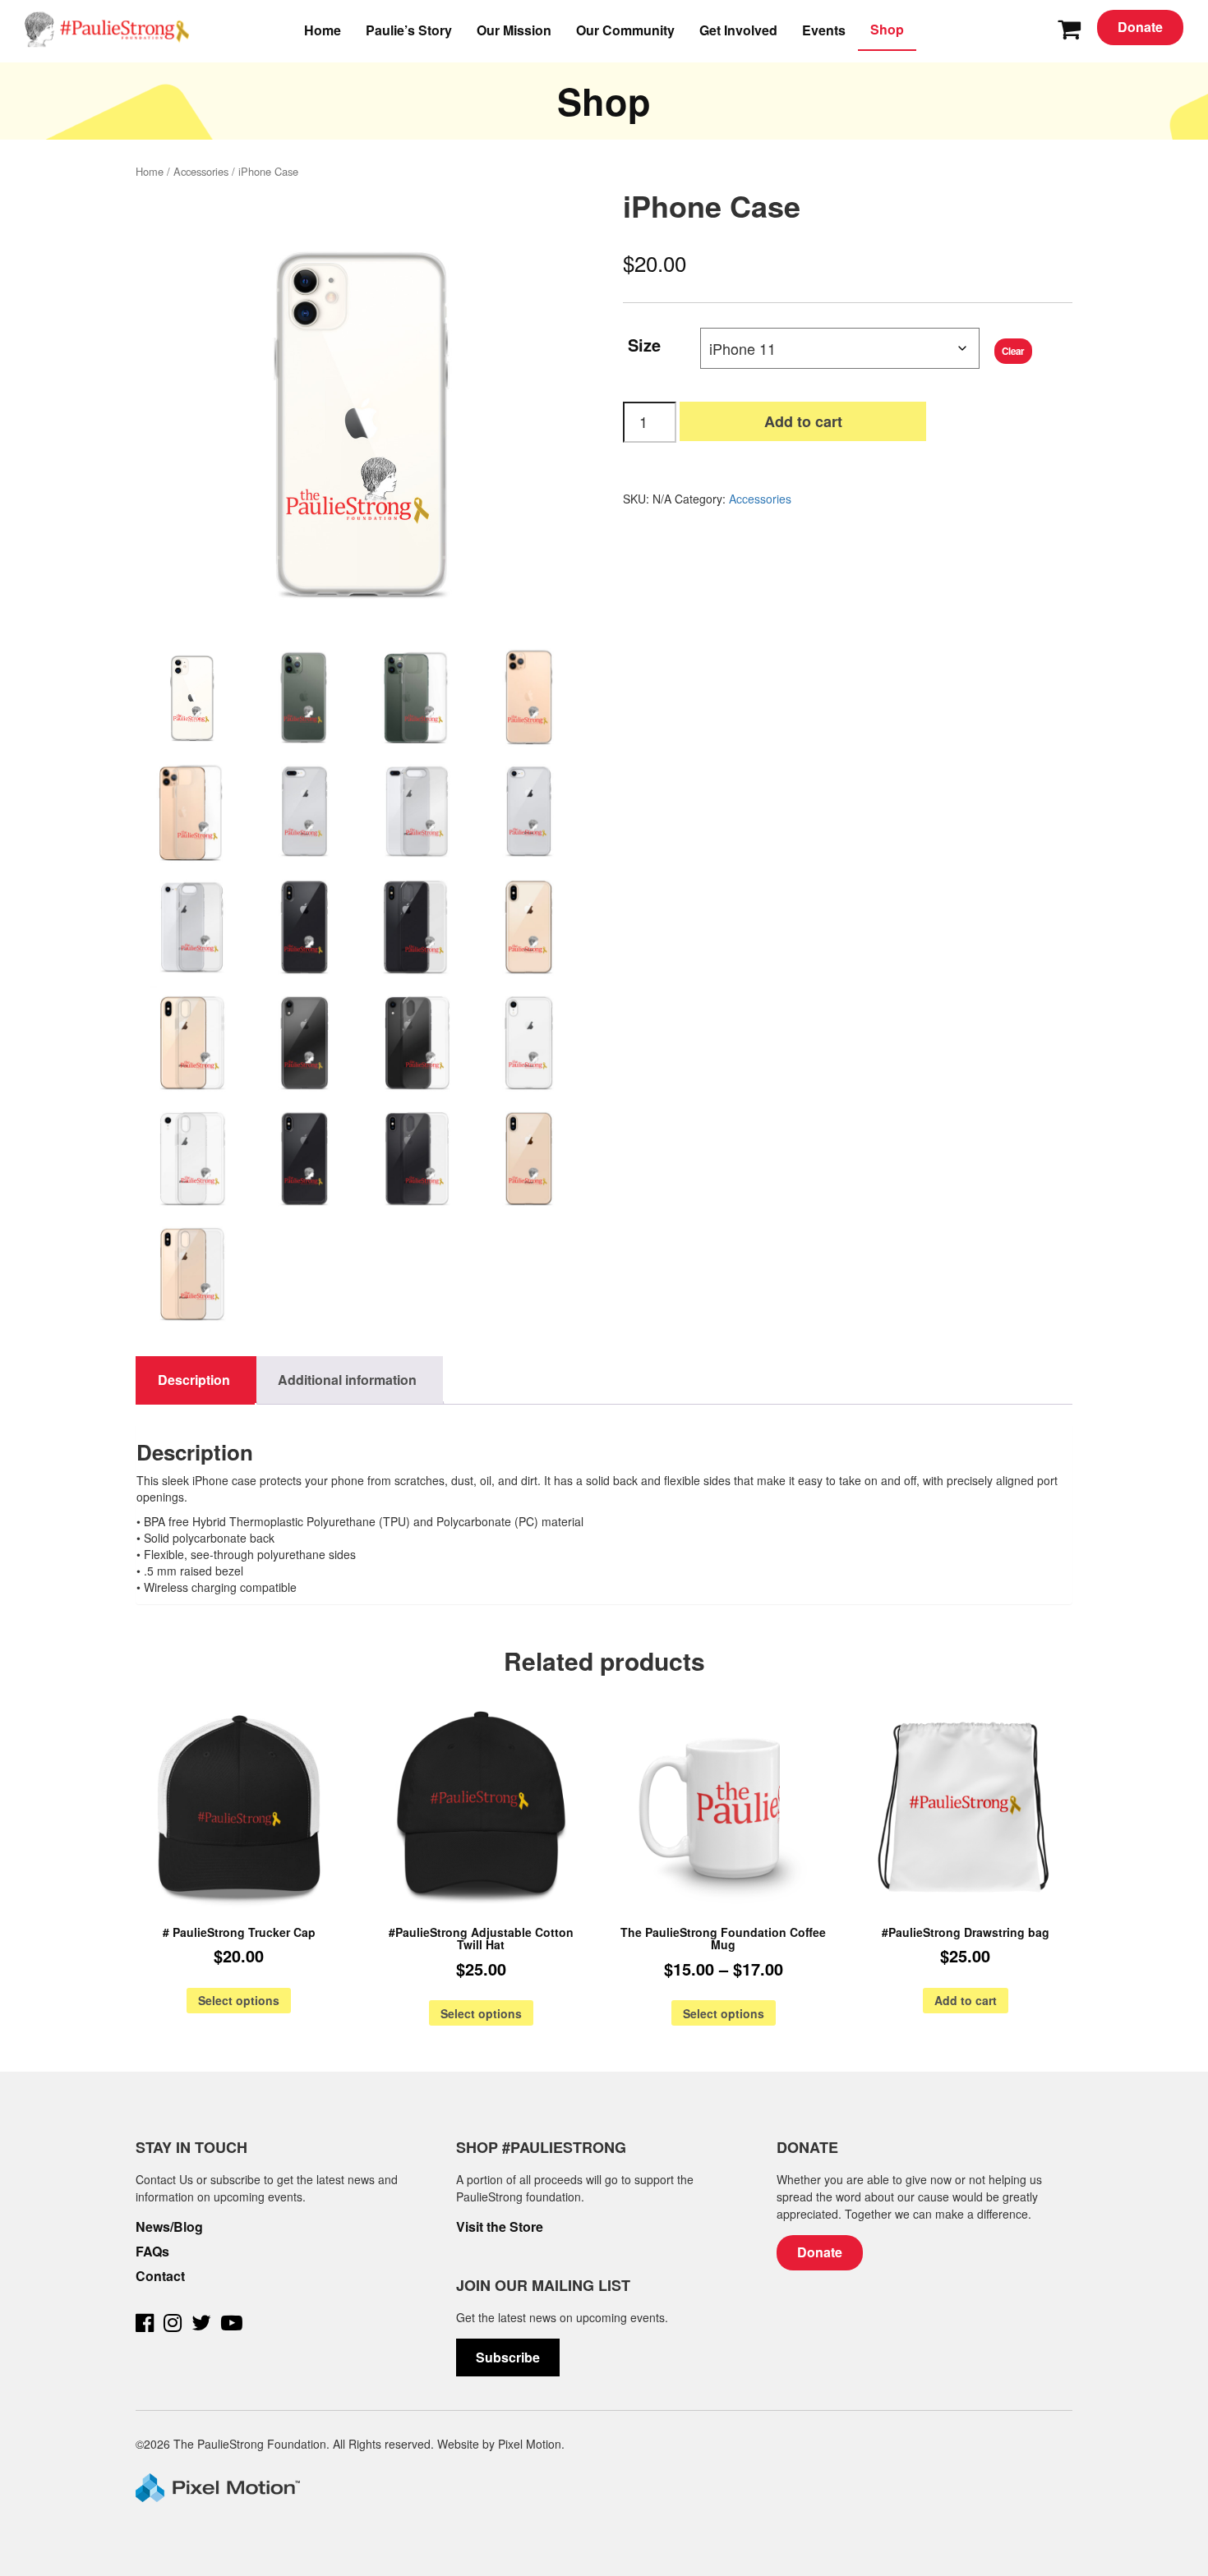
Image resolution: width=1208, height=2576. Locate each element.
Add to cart (803, 421)
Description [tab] (194, 1380)
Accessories (201, 171)
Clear (1013, 351)
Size (644, 343)
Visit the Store (500, 2227)
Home (150, 171)
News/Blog (169, 2227)
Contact (160, 2276)
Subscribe (508, 2357)
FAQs (152, 2252)
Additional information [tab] (347, 1380)
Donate (1140, 27)
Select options (239, 2000)
